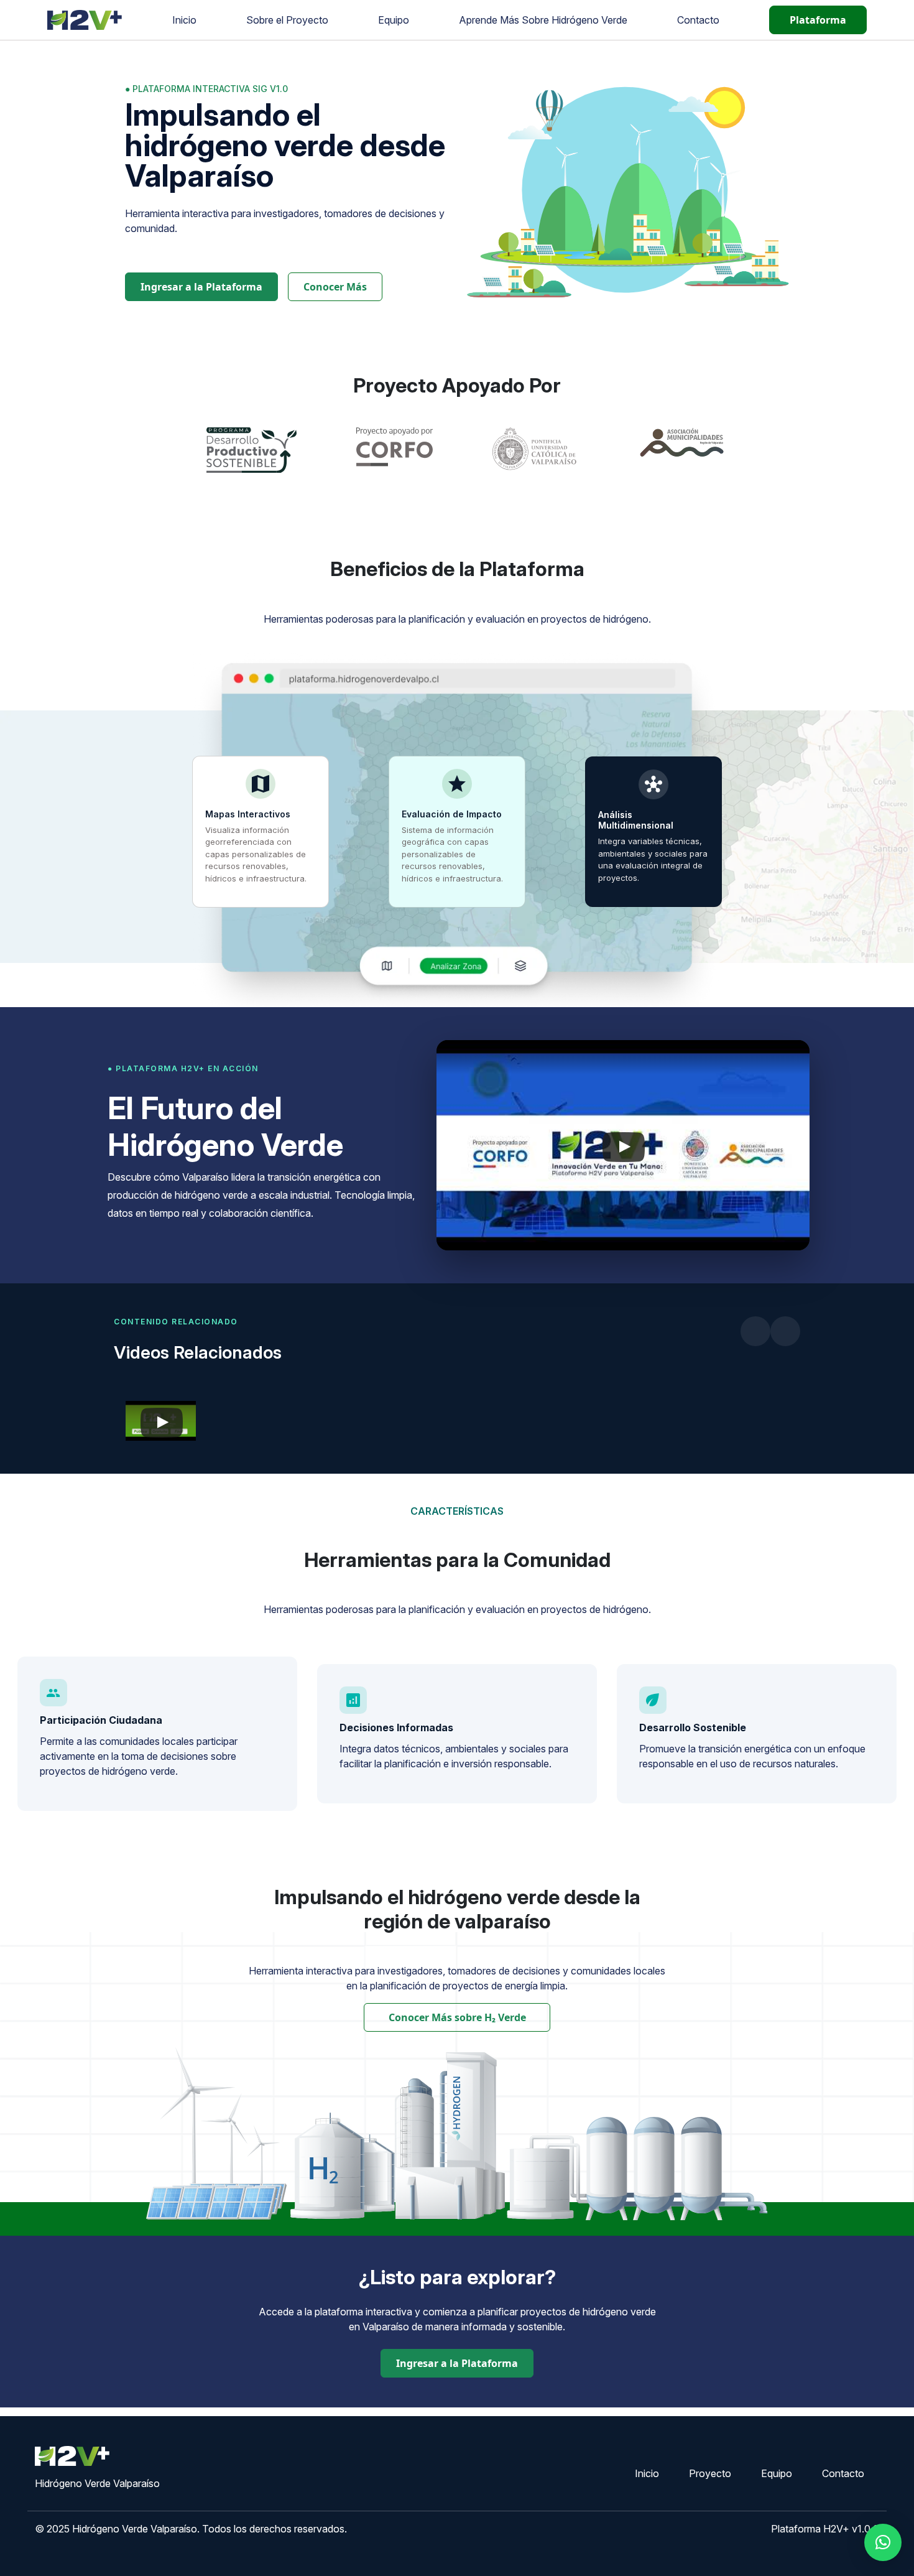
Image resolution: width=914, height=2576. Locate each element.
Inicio (184, 20)
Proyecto (710, 2473)
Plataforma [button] (818, 20)
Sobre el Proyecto (287, 20)
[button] (883, 2542)
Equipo (394, 20)
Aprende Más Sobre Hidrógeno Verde (543, 20)
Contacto (698, 20)
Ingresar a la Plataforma (201, 287)
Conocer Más (335, 287)
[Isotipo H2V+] (85, 19)
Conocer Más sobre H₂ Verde (457, 2017)
